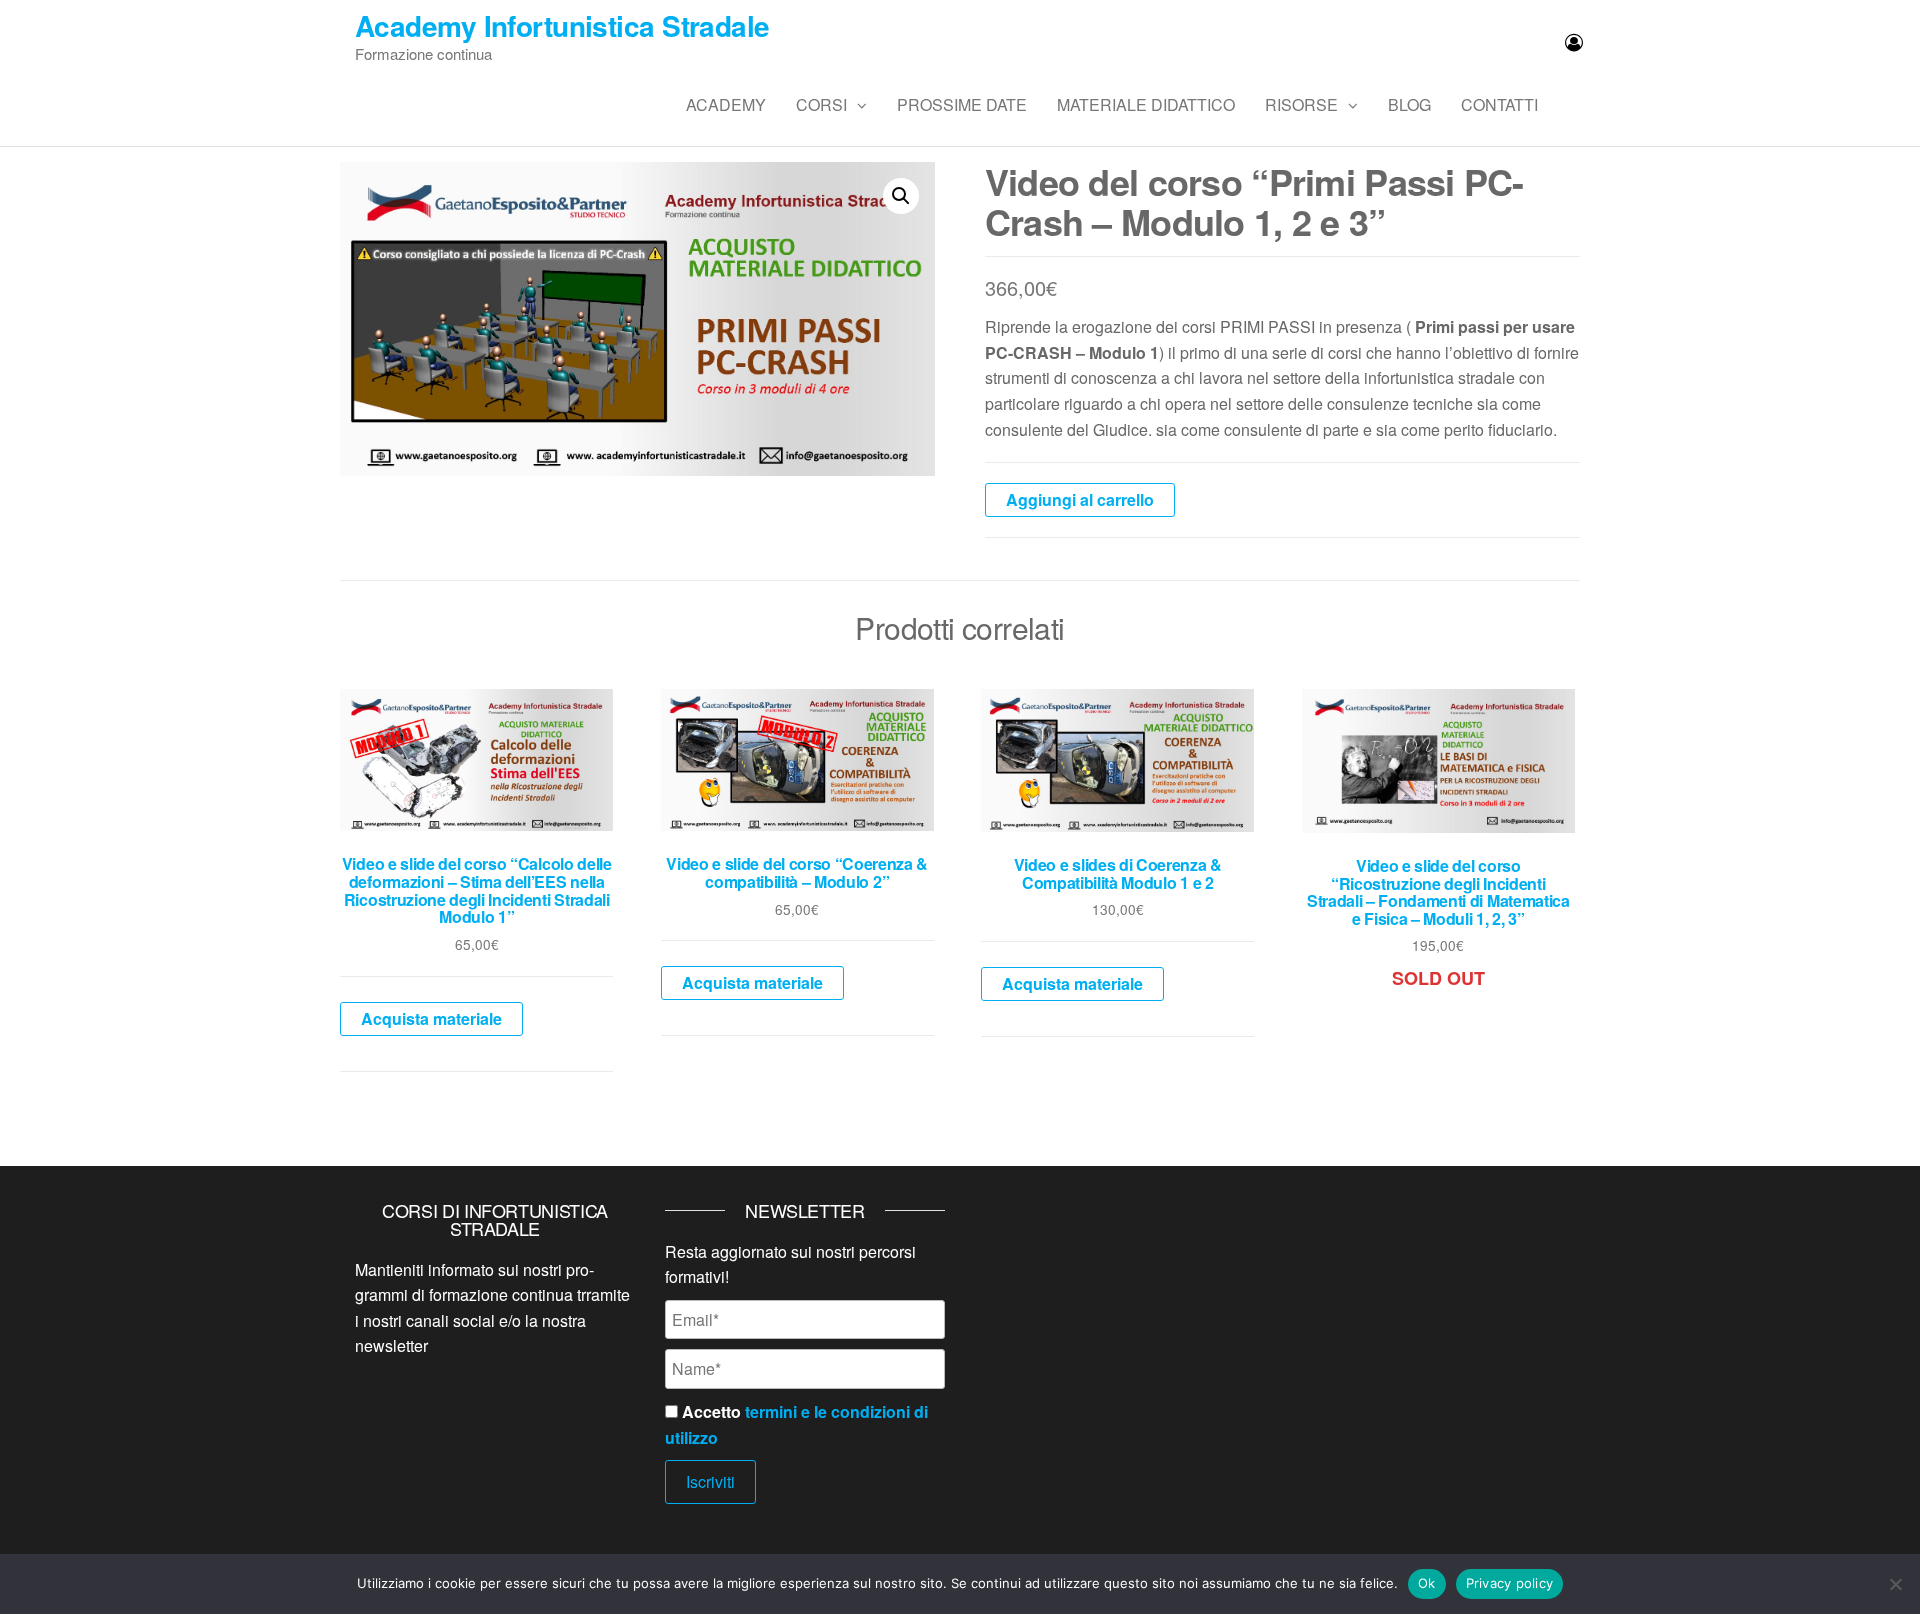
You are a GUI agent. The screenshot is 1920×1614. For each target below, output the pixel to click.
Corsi (821, 104)
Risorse (1301, 104)
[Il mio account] (1574, 41)
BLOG (1409, 104)
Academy (726, 104)
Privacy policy (1510, 1583)
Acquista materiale (431, 1018)
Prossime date (962, 104)
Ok (1427, 1583)
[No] (1895, 1584)
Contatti (1499, 104)
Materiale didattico (1146, 104)
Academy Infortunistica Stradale (562, 25)
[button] (901, 196)
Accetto (796, 1424)
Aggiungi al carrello (1080, 499)
